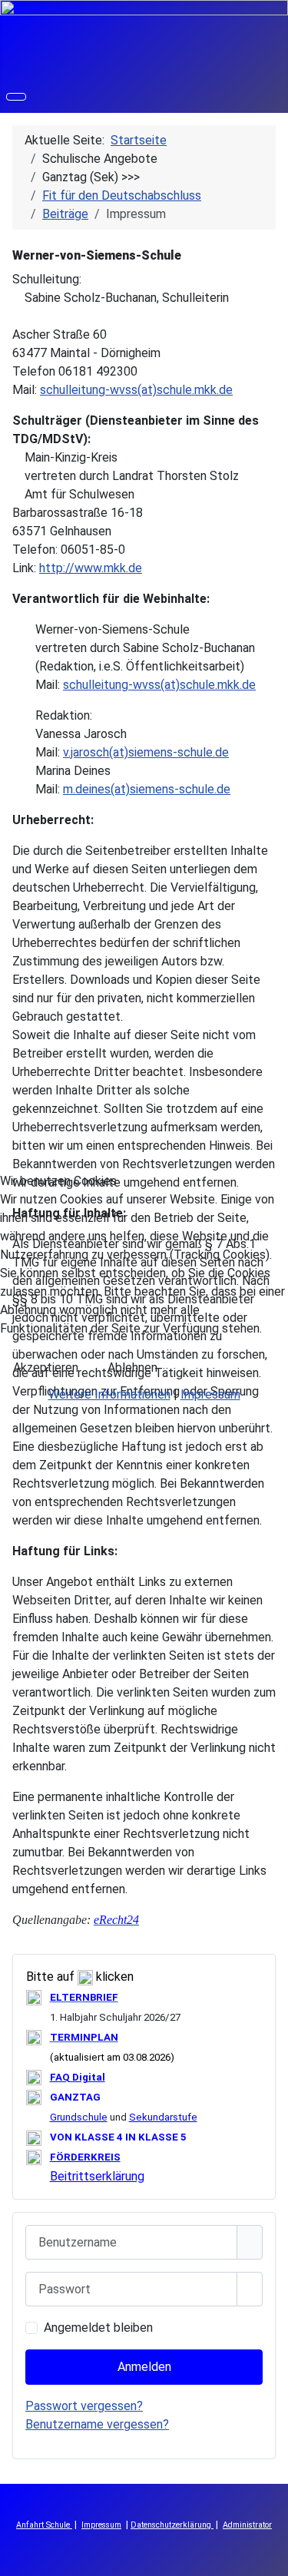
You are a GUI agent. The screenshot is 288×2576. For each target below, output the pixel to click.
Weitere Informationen (109, 1394)
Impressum (210, 1394)
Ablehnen (132, 1367)
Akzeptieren (46, 1367)
